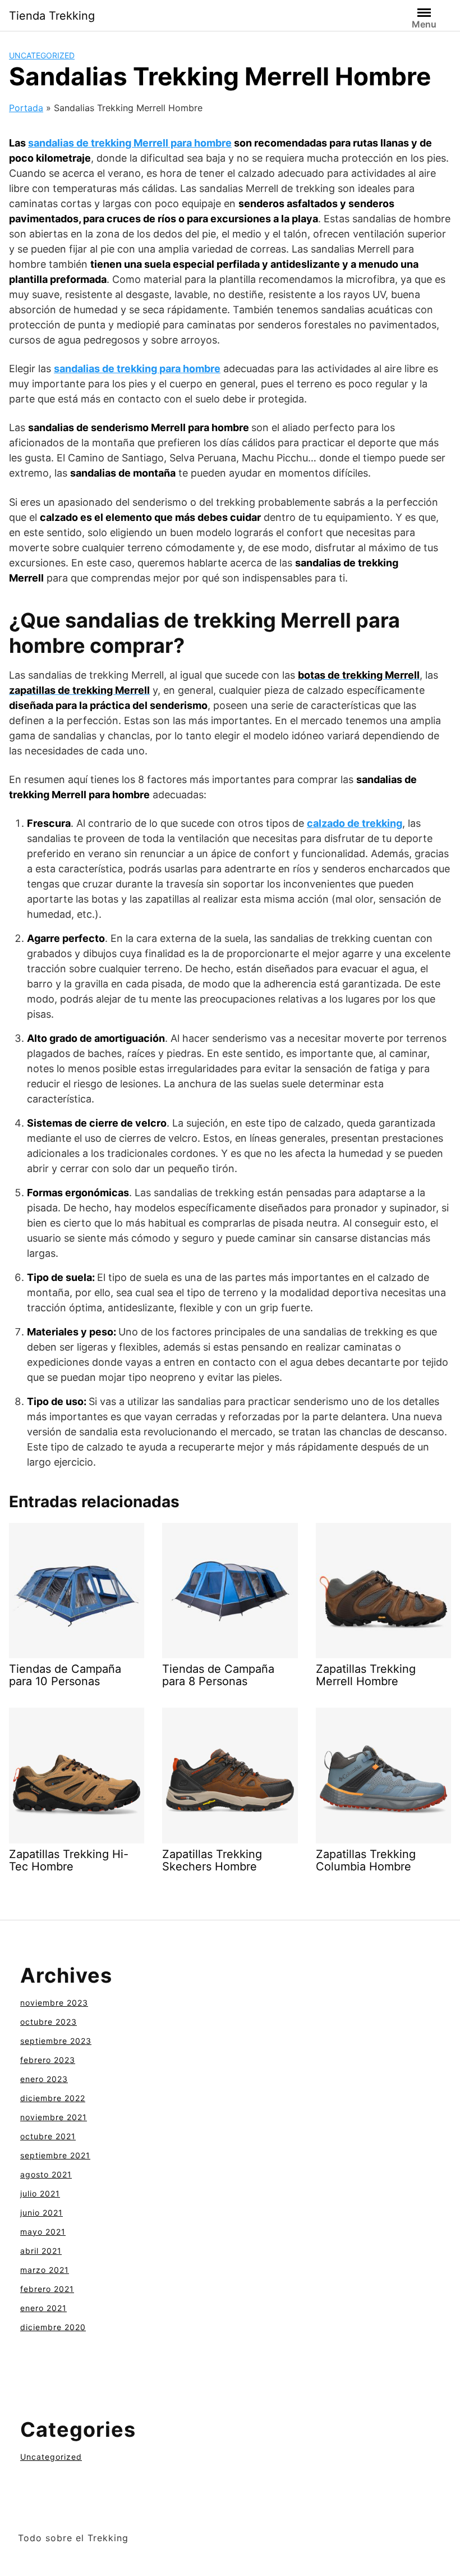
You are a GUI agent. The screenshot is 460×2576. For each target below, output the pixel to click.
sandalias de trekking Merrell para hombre (130, 143)
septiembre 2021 (55, 2155)
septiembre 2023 (56, 2041)
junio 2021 (42, 2213)
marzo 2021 (45, 2270)
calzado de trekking (355, 823)
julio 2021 (40, 2193)
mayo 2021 (43, 2232)
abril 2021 (41, 2251)
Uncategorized (42, 55)
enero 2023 (44, 2079)
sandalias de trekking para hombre (137, 369)
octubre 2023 (49, 2022)
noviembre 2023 (54, 2003)
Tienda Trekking (52, 16)
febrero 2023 (48, 2060)
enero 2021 (43, 2308)
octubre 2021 (48, 2136)
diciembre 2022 (53, 2098)
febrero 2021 (47, 2289)
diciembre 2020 (53, 2327)
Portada (26, 108)
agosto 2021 (46, 2174)
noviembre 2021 (54, 2117)
